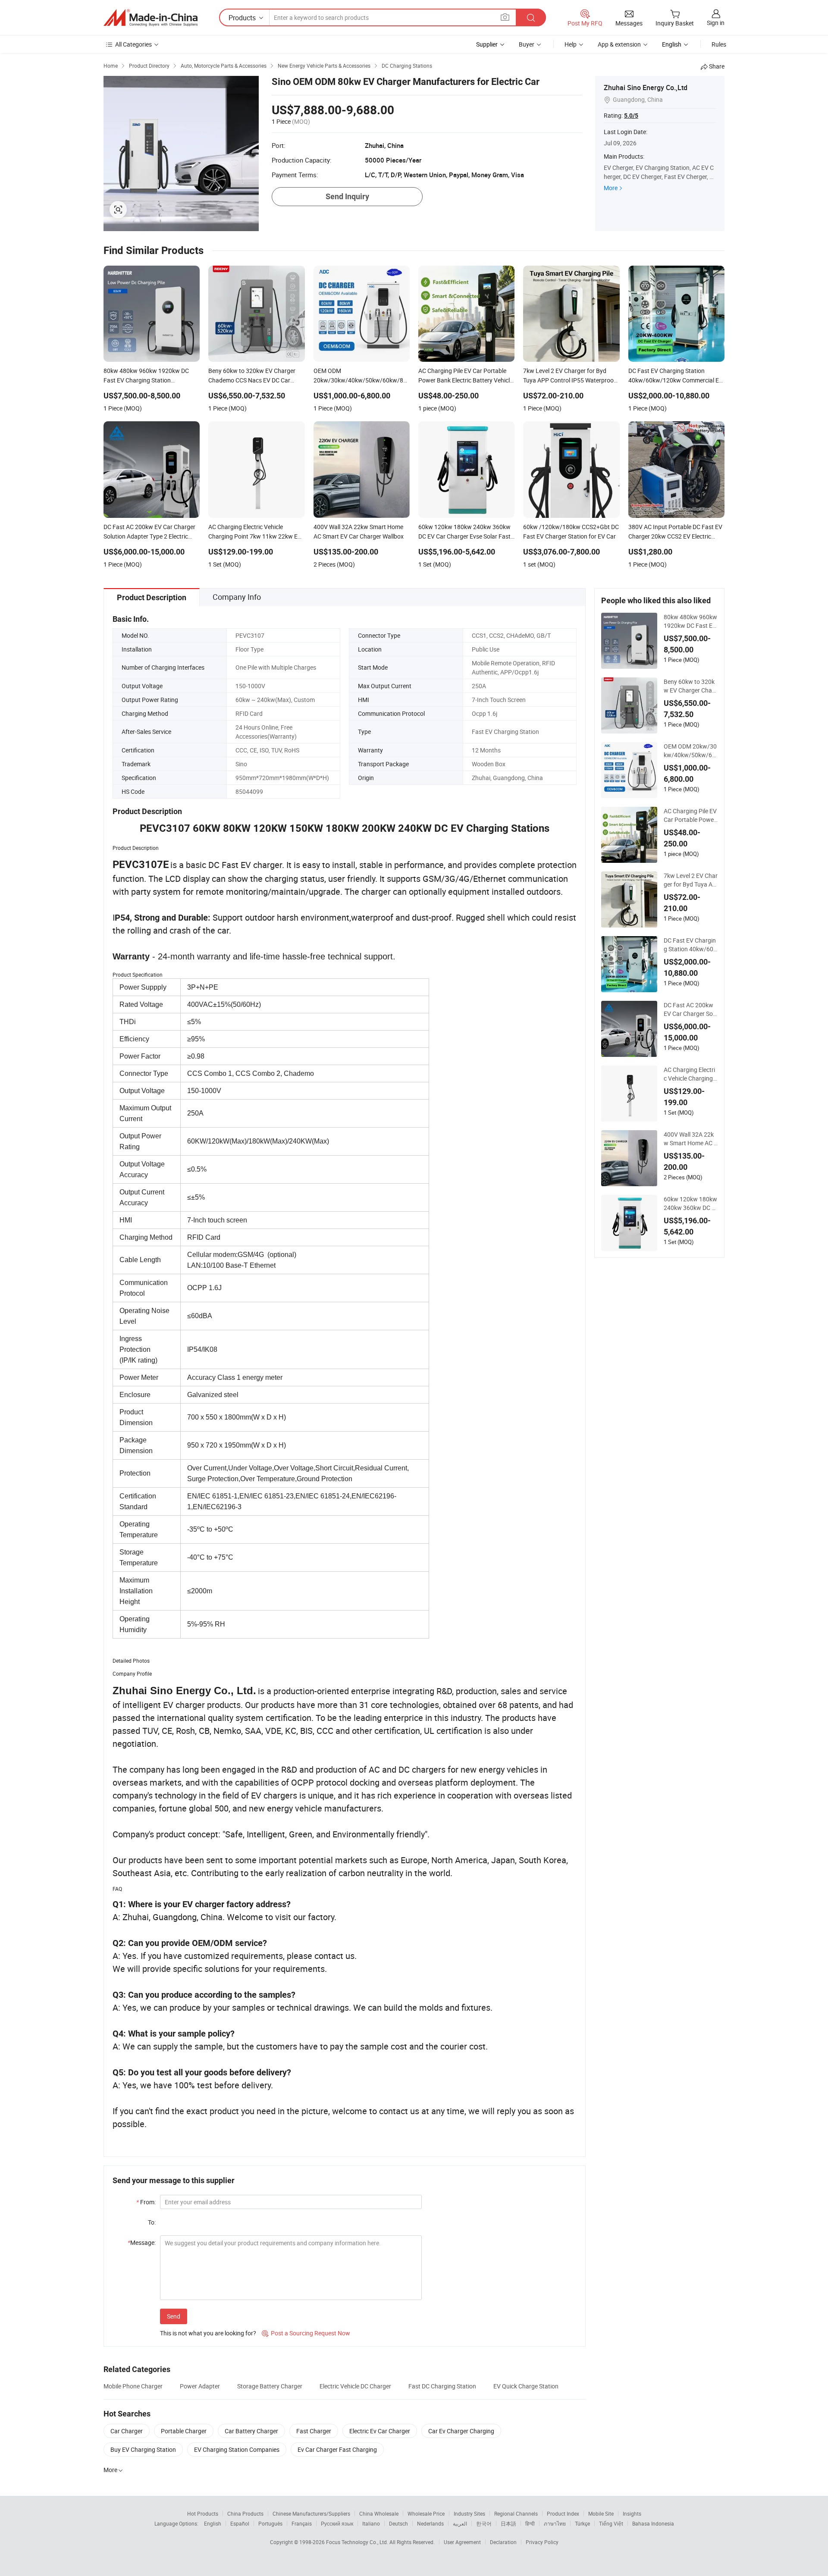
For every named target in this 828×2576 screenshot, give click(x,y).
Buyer (527, 44)
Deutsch (398, 2523)
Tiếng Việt (611, 2523)
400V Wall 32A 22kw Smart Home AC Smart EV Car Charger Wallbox (690, 1139)
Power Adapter (200, 2386)
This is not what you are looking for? (208, 2333)
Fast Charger (314, 2431)
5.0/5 (631, 116)
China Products (245, 2513)
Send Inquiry (347, 196)
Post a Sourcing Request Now (306, 2333)
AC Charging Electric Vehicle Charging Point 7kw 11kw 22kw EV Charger (691, 1074)
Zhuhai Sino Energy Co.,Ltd (646, 88)
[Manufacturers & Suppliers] (151, 18)
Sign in (716, 23)
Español (240, 2523)
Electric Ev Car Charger (380, 2431)
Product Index (563, 2513)
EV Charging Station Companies (237, 2449)
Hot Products (203, 2513)
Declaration (503, 2542)
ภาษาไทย (555, 2523)
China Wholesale (379, 2513)
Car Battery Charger (251, 2431)
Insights (632, 2513)
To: (152, 2222)
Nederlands (430, 2523)
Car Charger (127, 2431)
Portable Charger (184, 2431)
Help (571, 44)
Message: (142, 2242)
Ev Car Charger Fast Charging (337, 2449)
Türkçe (582, 2523)
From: (146, 2202)
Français (302, 2523)
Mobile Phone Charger (133, 2386)
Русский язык (337, 2523)
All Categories (133, 44)
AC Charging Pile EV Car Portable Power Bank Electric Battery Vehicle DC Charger (690, 815)
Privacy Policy (542, 2542)
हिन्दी (530, 2523)
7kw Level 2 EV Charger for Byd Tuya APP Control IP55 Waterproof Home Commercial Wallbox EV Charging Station (691, 880)
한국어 (484, 2523)
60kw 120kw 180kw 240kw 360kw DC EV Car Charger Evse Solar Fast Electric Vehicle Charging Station (690, 1203)
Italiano (371, 2523)
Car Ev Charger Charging (461, 2431)
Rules (719, 44)
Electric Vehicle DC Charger (355, 2386)
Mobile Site (601, 2513)
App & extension (619, 44)
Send (174, 2316)
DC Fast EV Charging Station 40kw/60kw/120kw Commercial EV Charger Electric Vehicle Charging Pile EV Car (691, 945)
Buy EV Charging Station (143, 2449)
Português (270, 2523)
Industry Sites (469, 2513)
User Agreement (462, 2542)
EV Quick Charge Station (526, 2386)
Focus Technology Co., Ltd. (358, 2542)
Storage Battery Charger (270, 2386)
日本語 (508, 2523)
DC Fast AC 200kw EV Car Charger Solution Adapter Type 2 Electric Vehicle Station (691, 1009)
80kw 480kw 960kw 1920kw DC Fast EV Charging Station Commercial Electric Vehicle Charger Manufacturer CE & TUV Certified (691, 621)
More (611, 188)
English (213, 2523)
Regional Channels (516, 2513)
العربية (460, 2523)
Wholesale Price (426, 2513)
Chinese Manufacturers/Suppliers (311, 2513)
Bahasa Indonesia (653, 2523)
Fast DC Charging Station (442, 2386)
